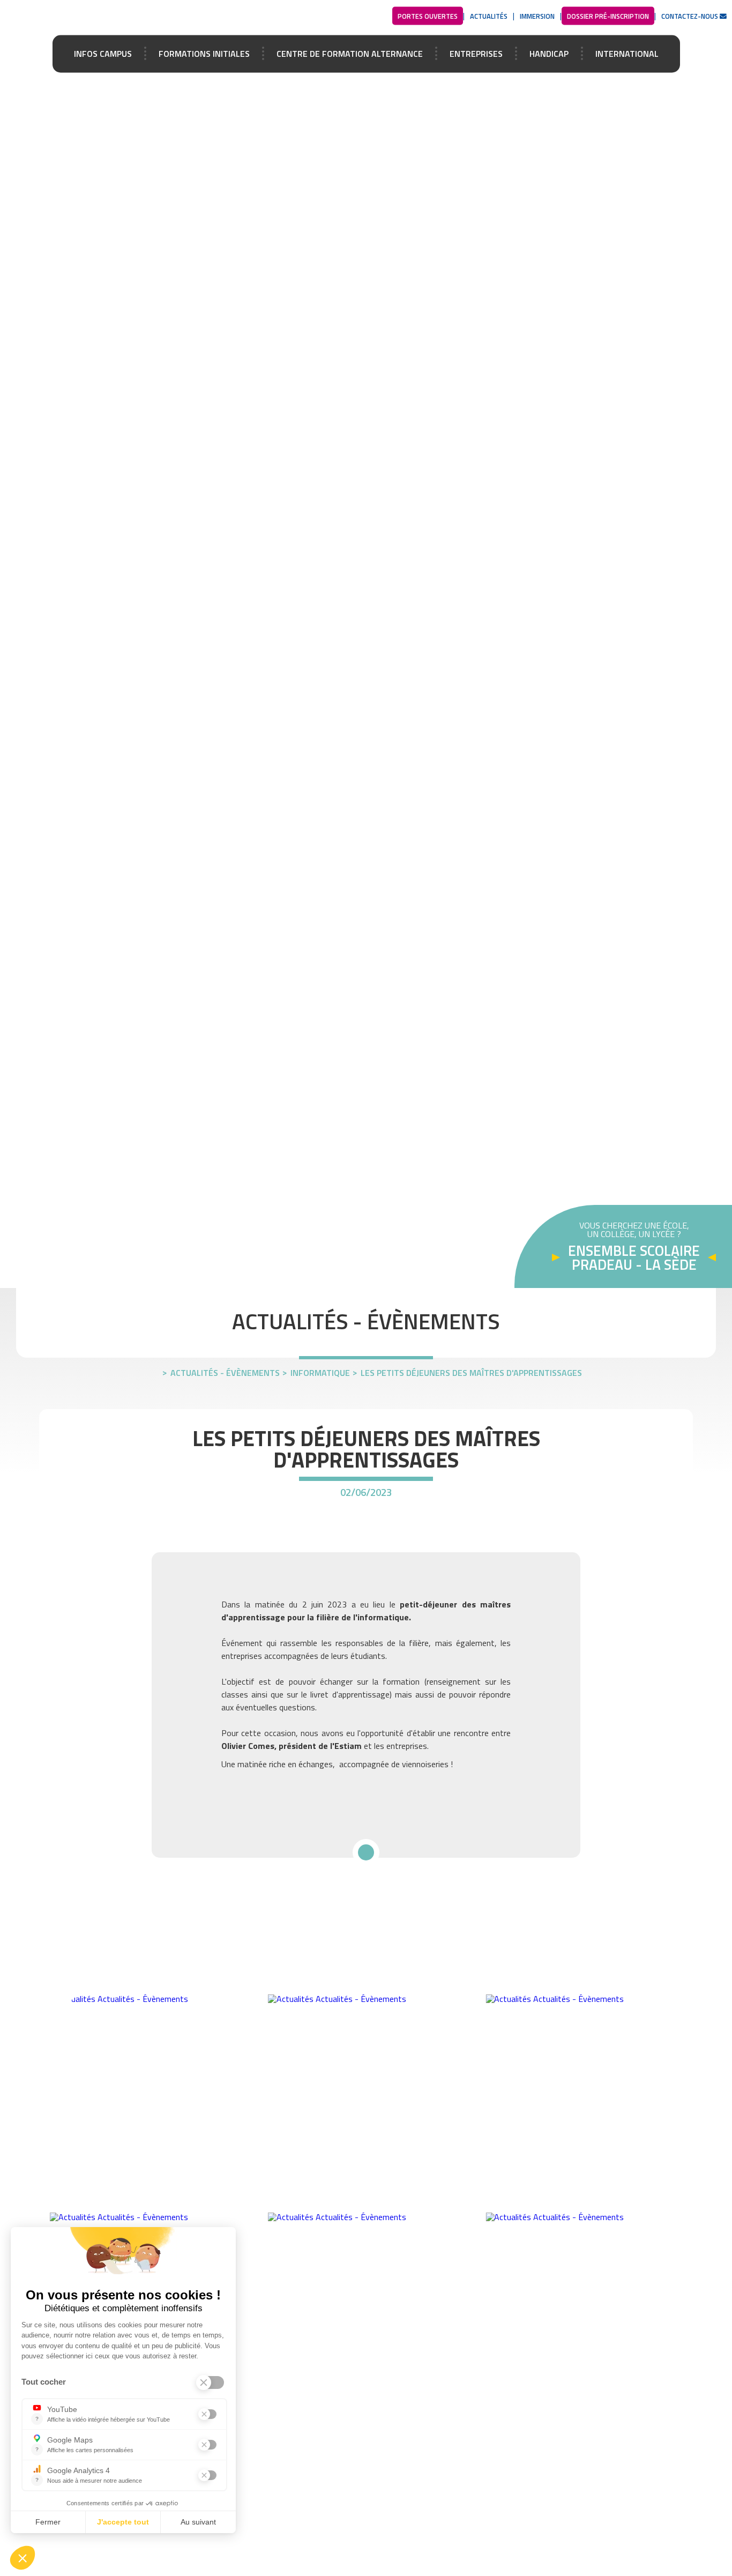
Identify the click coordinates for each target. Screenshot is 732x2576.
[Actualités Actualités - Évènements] (148, 1999)
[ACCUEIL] (155, 1370)
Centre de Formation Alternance (350, 53)
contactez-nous (690, 16)
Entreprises (476, 53)
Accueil (107, 17)
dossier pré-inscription (608, 16)
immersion (537, 16)
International (627, 53)
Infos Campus (103, 53)
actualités (489, 16)
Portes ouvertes (428, 16)
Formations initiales (204, 53)
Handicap (549, 53)
